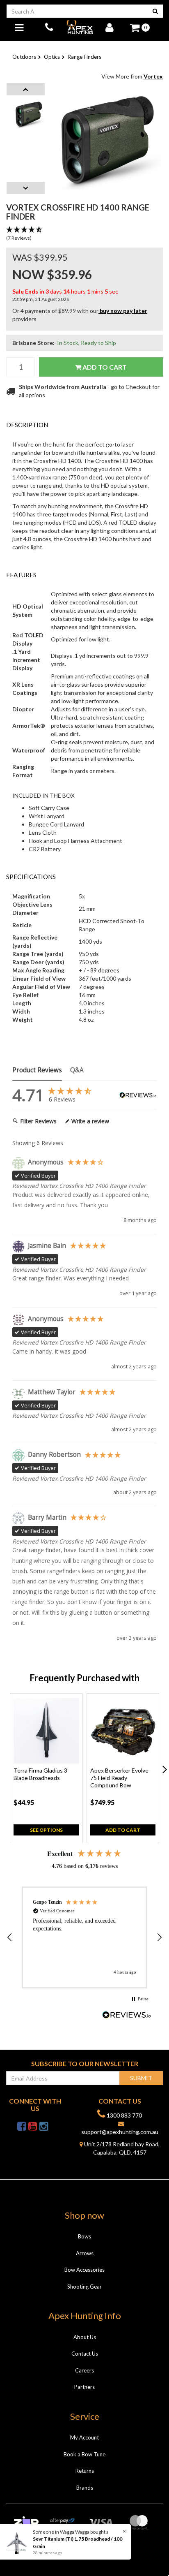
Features (21, 575)
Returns (85, 2471)
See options (46, 1830)
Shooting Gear (84, 2287)
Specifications (31, 877)
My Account (84, 2437)
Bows (84, 2236)
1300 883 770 (124, 2115)
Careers (84, 2370)
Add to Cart (104, 367)
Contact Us (85, 2354)
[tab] (84, 425)
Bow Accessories (84, 2270)
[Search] (155, 11)
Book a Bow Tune (84, 2454)
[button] (84, 234)
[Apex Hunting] (80, 27)
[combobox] (77, 11)
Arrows (85, 2253)
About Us (85, 2337)
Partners (84, 2387)
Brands (85, 2488)
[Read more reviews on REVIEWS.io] (127, 2016)
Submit (141, 2078)
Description (27, 425)
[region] (84, 1937)
